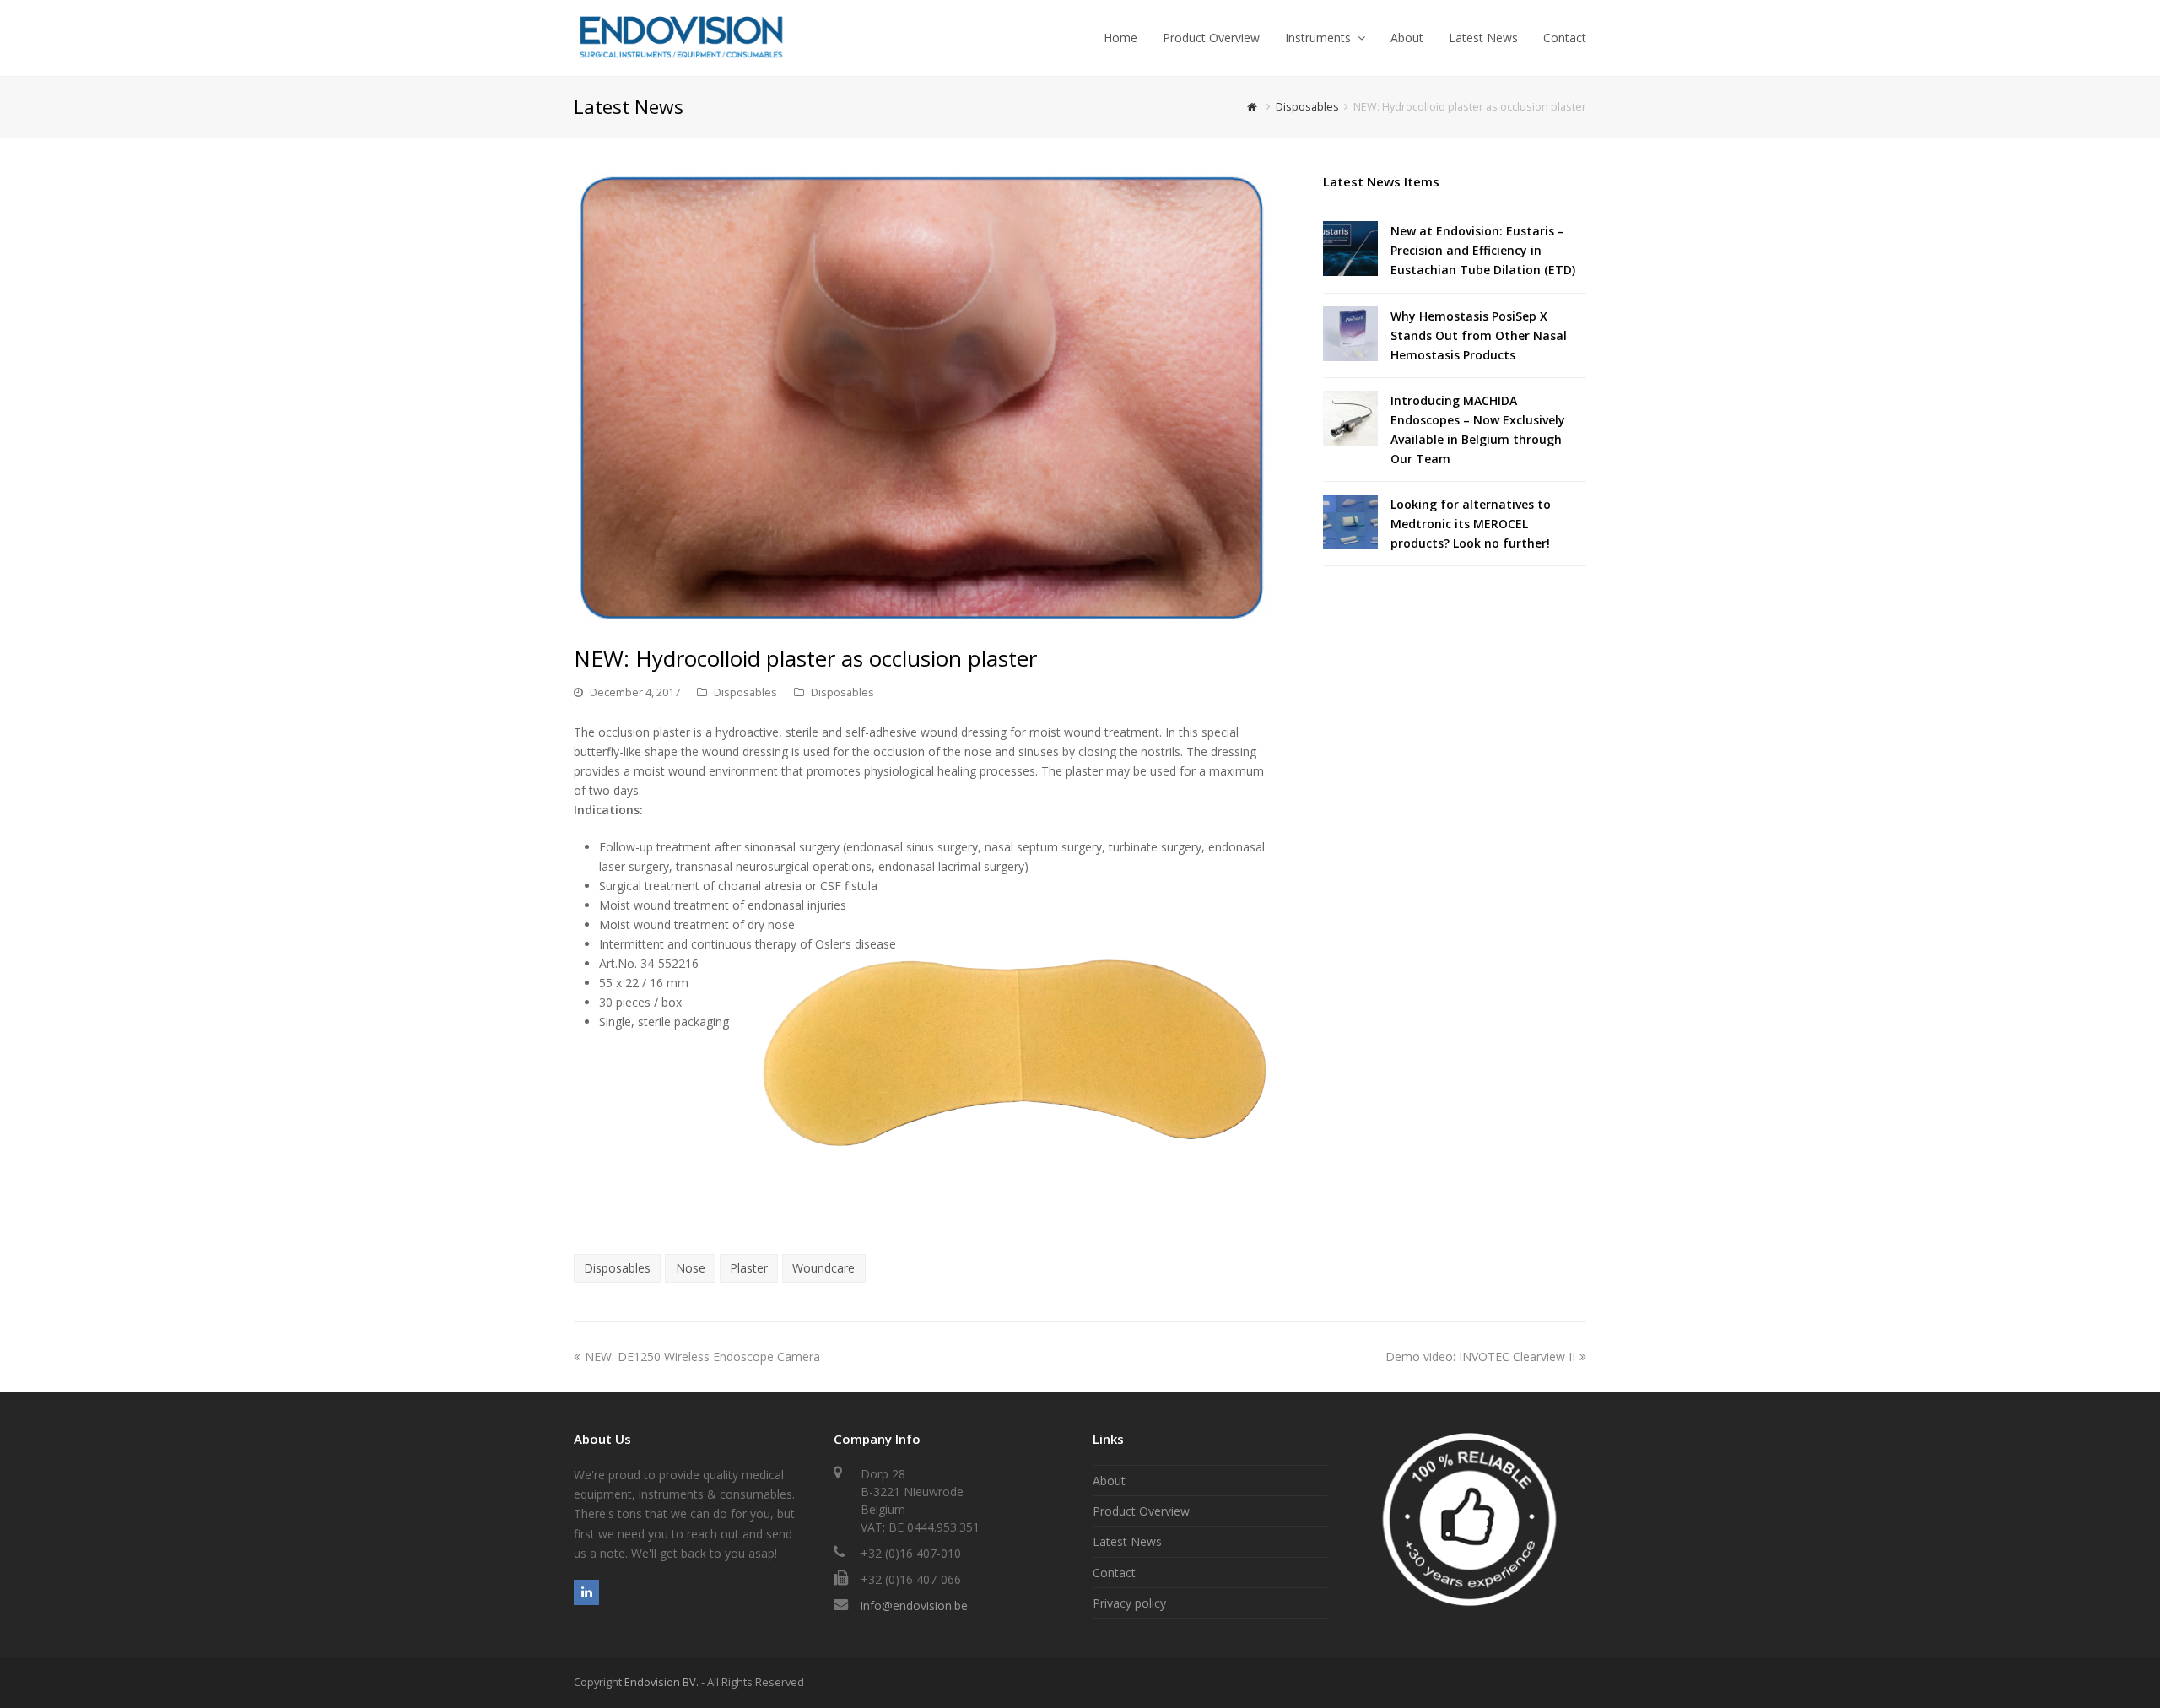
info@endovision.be (914, 1605)
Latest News (1127, 1541)
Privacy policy (1129, 1603)
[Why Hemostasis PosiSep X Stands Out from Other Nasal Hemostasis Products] (1350, 334)
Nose (691, 1268)
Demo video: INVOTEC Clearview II (1480, 1357)
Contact (1114, 1573)
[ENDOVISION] (681, 37)
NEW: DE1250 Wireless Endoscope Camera (702, 1357)
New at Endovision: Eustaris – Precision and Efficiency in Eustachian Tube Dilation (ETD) (1483, 250)
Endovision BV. (661, 1682)
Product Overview (1141, 1511)
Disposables (745, 692)
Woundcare (823, 1268)
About (1109, 1481)
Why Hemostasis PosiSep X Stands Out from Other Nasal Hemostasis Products (1479, 335)
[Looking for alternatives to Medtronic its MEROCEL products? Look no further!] (1350, 522)
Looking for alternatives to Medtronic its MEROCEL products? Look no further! (1471, 524)
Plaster (749, 1268)
